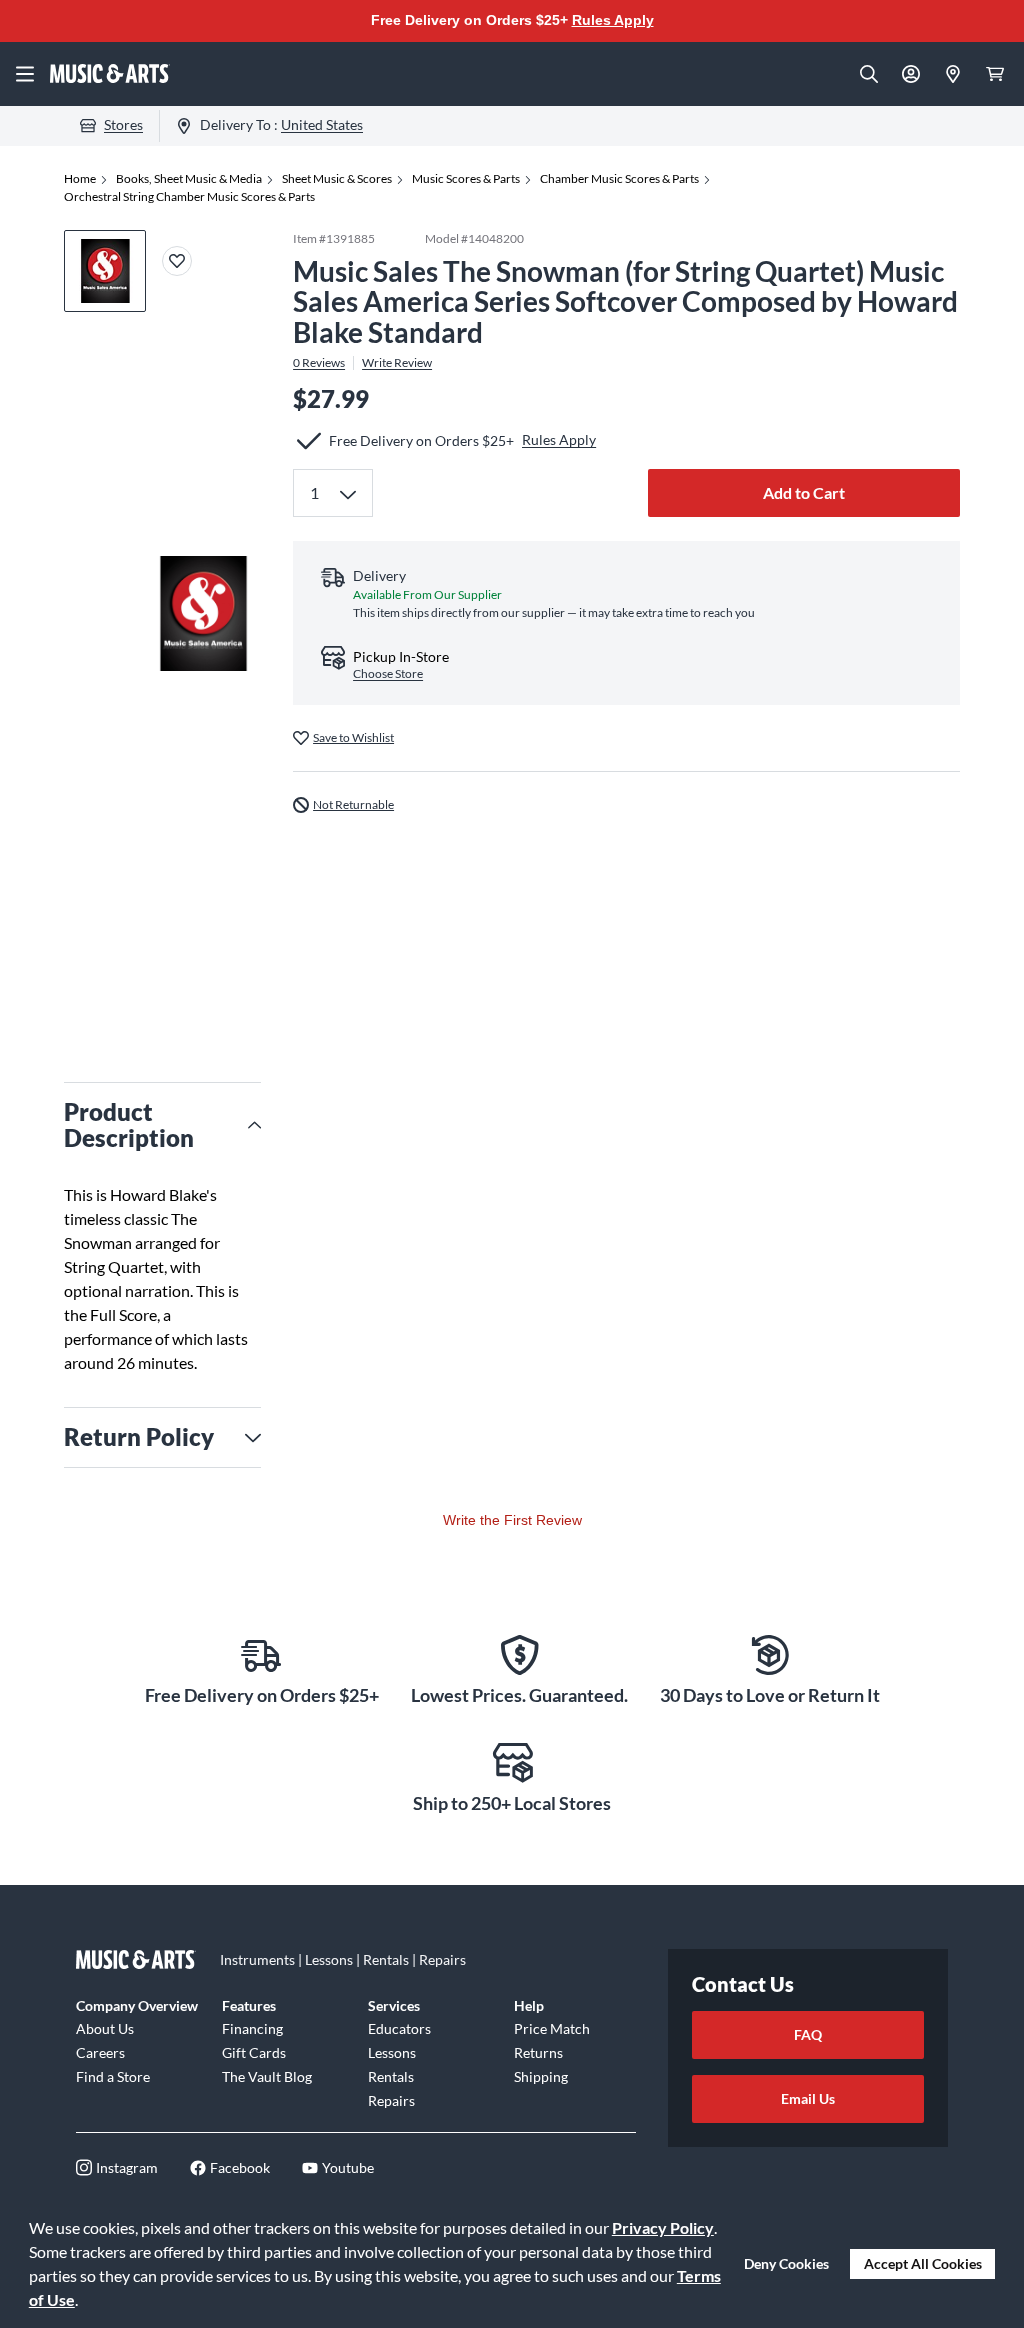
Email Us (808, 2098)
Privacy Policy (663, 2227)
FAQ (808, 2034)
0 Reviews (319, 363)
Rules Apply (613, 20)
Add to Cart (804, 492)
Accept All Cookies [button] (923, 2263)
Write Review (397, 363)
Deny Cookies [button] (786, 2263)
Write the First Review (512, 1520)
